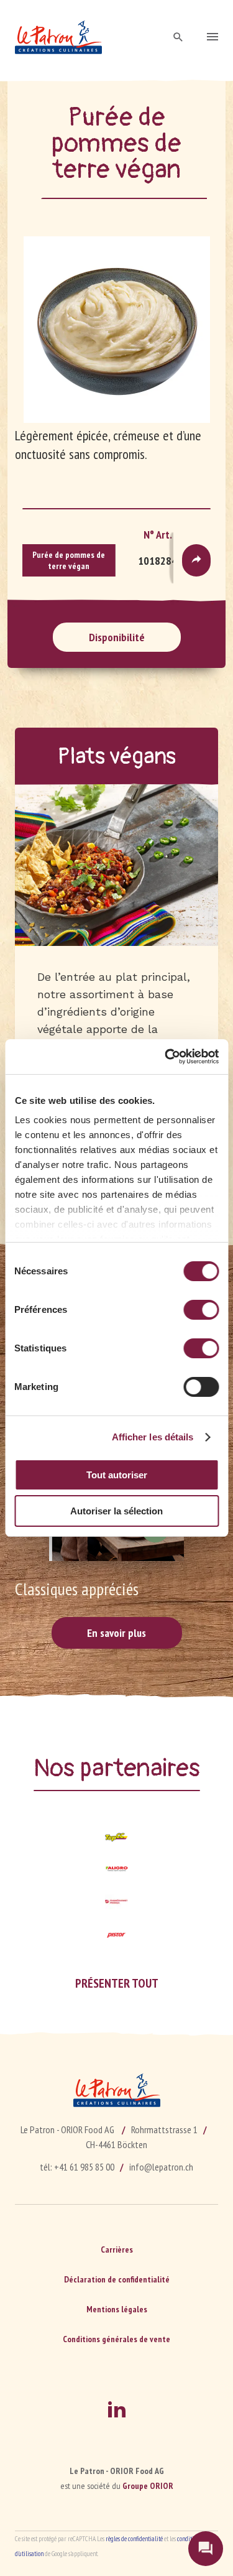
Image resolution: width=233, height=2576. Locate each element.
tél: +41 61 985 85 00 (77, 2167)
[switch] (201, 1310)
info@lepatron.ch (161, 2167)
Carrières (117, 2249)
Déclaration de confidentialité (117, 2279)
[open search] (178, 38)
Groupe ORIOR (148, 2486)
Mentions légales (117, 2309)
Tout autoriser (117, 1475)
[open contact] (206, 2549)
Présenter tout (117, 1983)
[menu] (212, 38)
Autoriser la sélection (116, 1511)
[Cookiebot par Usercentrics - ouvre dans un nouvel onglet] (166, 1057)
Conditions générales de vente (116, 2339)
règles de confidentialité (134, 2539)
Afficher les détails (153, 1437)
